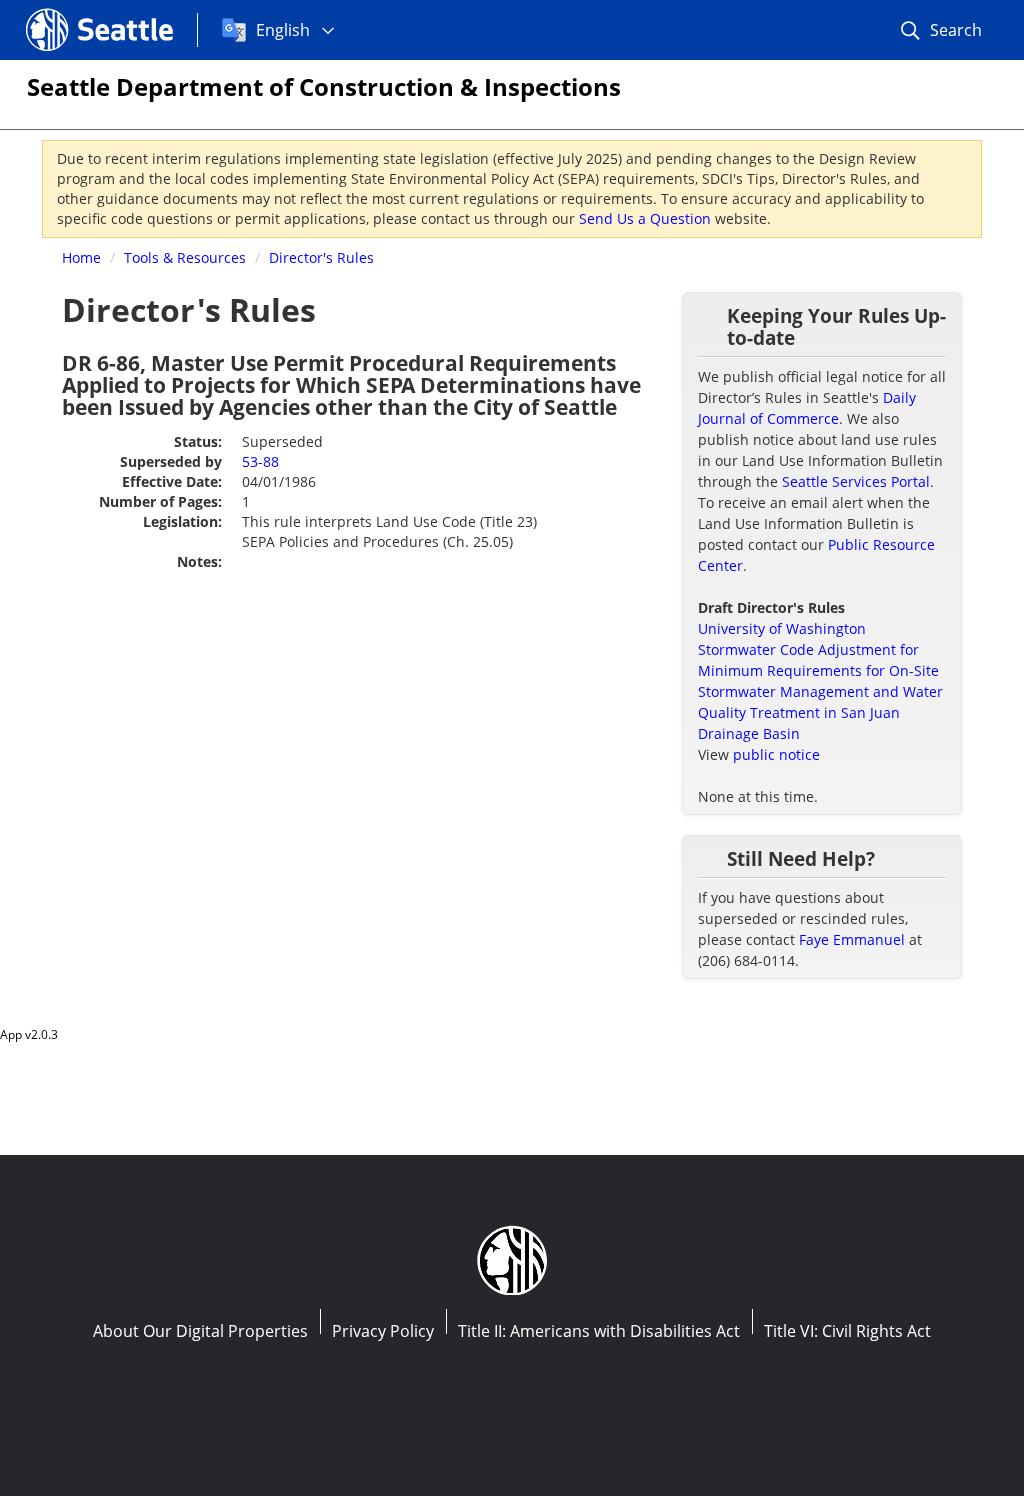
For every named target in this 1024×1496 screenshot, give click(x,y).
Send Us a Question (645, 218)
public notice (776, 754)
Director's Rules (321, 257)
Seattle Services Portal (856, 481)
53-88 (260, 461)
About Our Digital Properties (200, 1331)
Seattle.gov (68, 11)
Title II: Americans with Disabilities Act (599, 1331)
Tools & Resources (185, 257)
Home (81, 257)
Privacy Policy (383, 1331)
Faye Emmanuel (852, 939)
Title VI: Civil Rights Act (847, 1331)
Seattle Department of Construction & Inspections (324, 86)
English (283, 30)
